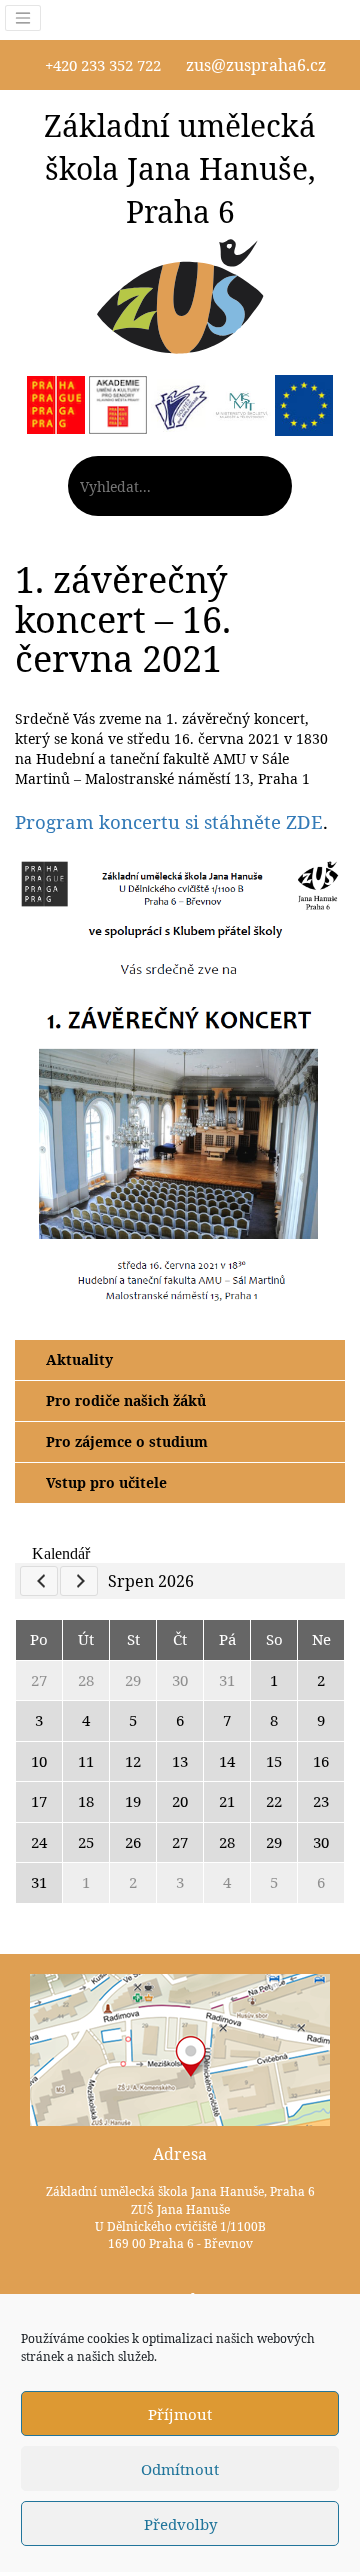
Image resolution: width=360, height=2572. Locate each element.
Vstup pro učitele (106, 1482)
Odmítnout (180, 2469)
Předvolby (180, 2524)
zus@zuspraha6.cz (256, 65)
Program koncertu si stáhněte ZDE (169, 821)
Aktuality (79, 1359)
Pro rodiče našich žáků (126, 1400)
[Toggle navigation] (23, 18)
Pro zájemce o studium (127, 1441)
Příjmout (180, 2414)
